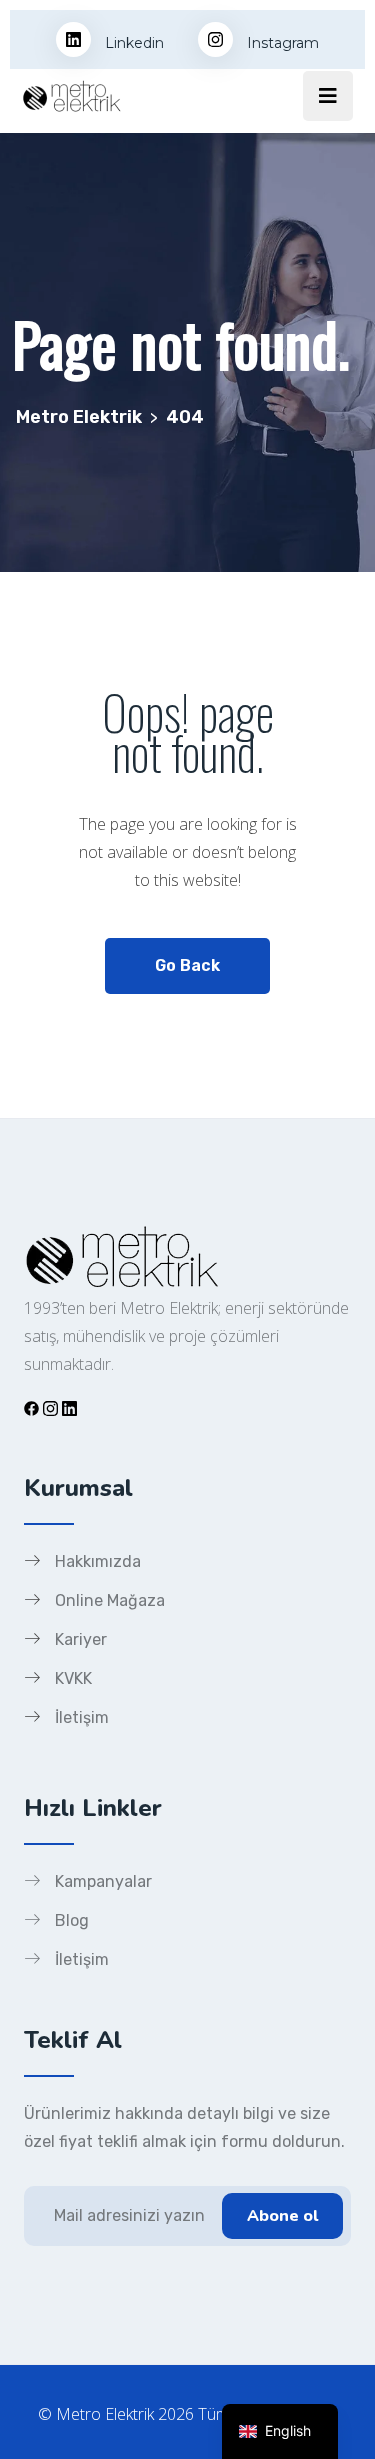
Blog (72, 1920)
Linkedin (132, 43)
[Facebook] (31, 1407)
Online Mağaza (110, 1600)
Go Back (187, 965)
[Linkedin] (69, 1407)
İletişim (82, 1717)
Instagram (281, 43)
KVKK (73, 1678)
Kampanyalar (103, 1881)
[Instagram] (50, 1407)
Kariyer (81, 1639)
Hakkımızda (98, 1561)
